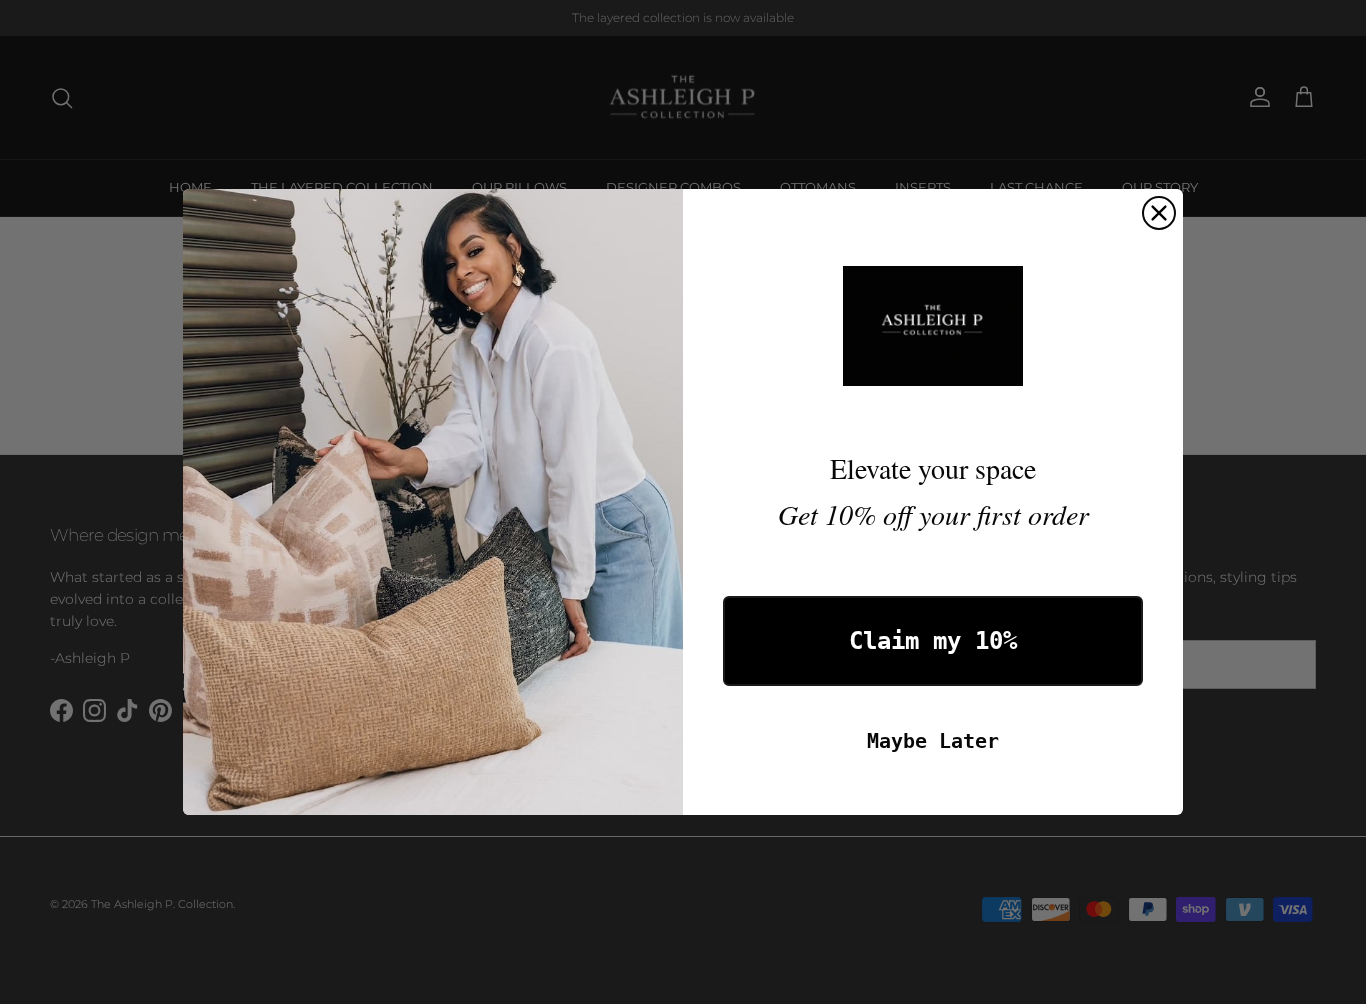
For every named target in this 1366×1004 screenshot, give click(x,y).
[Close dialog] (1159, 213)
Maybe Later (933, 741)
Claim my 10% (933, 641)
